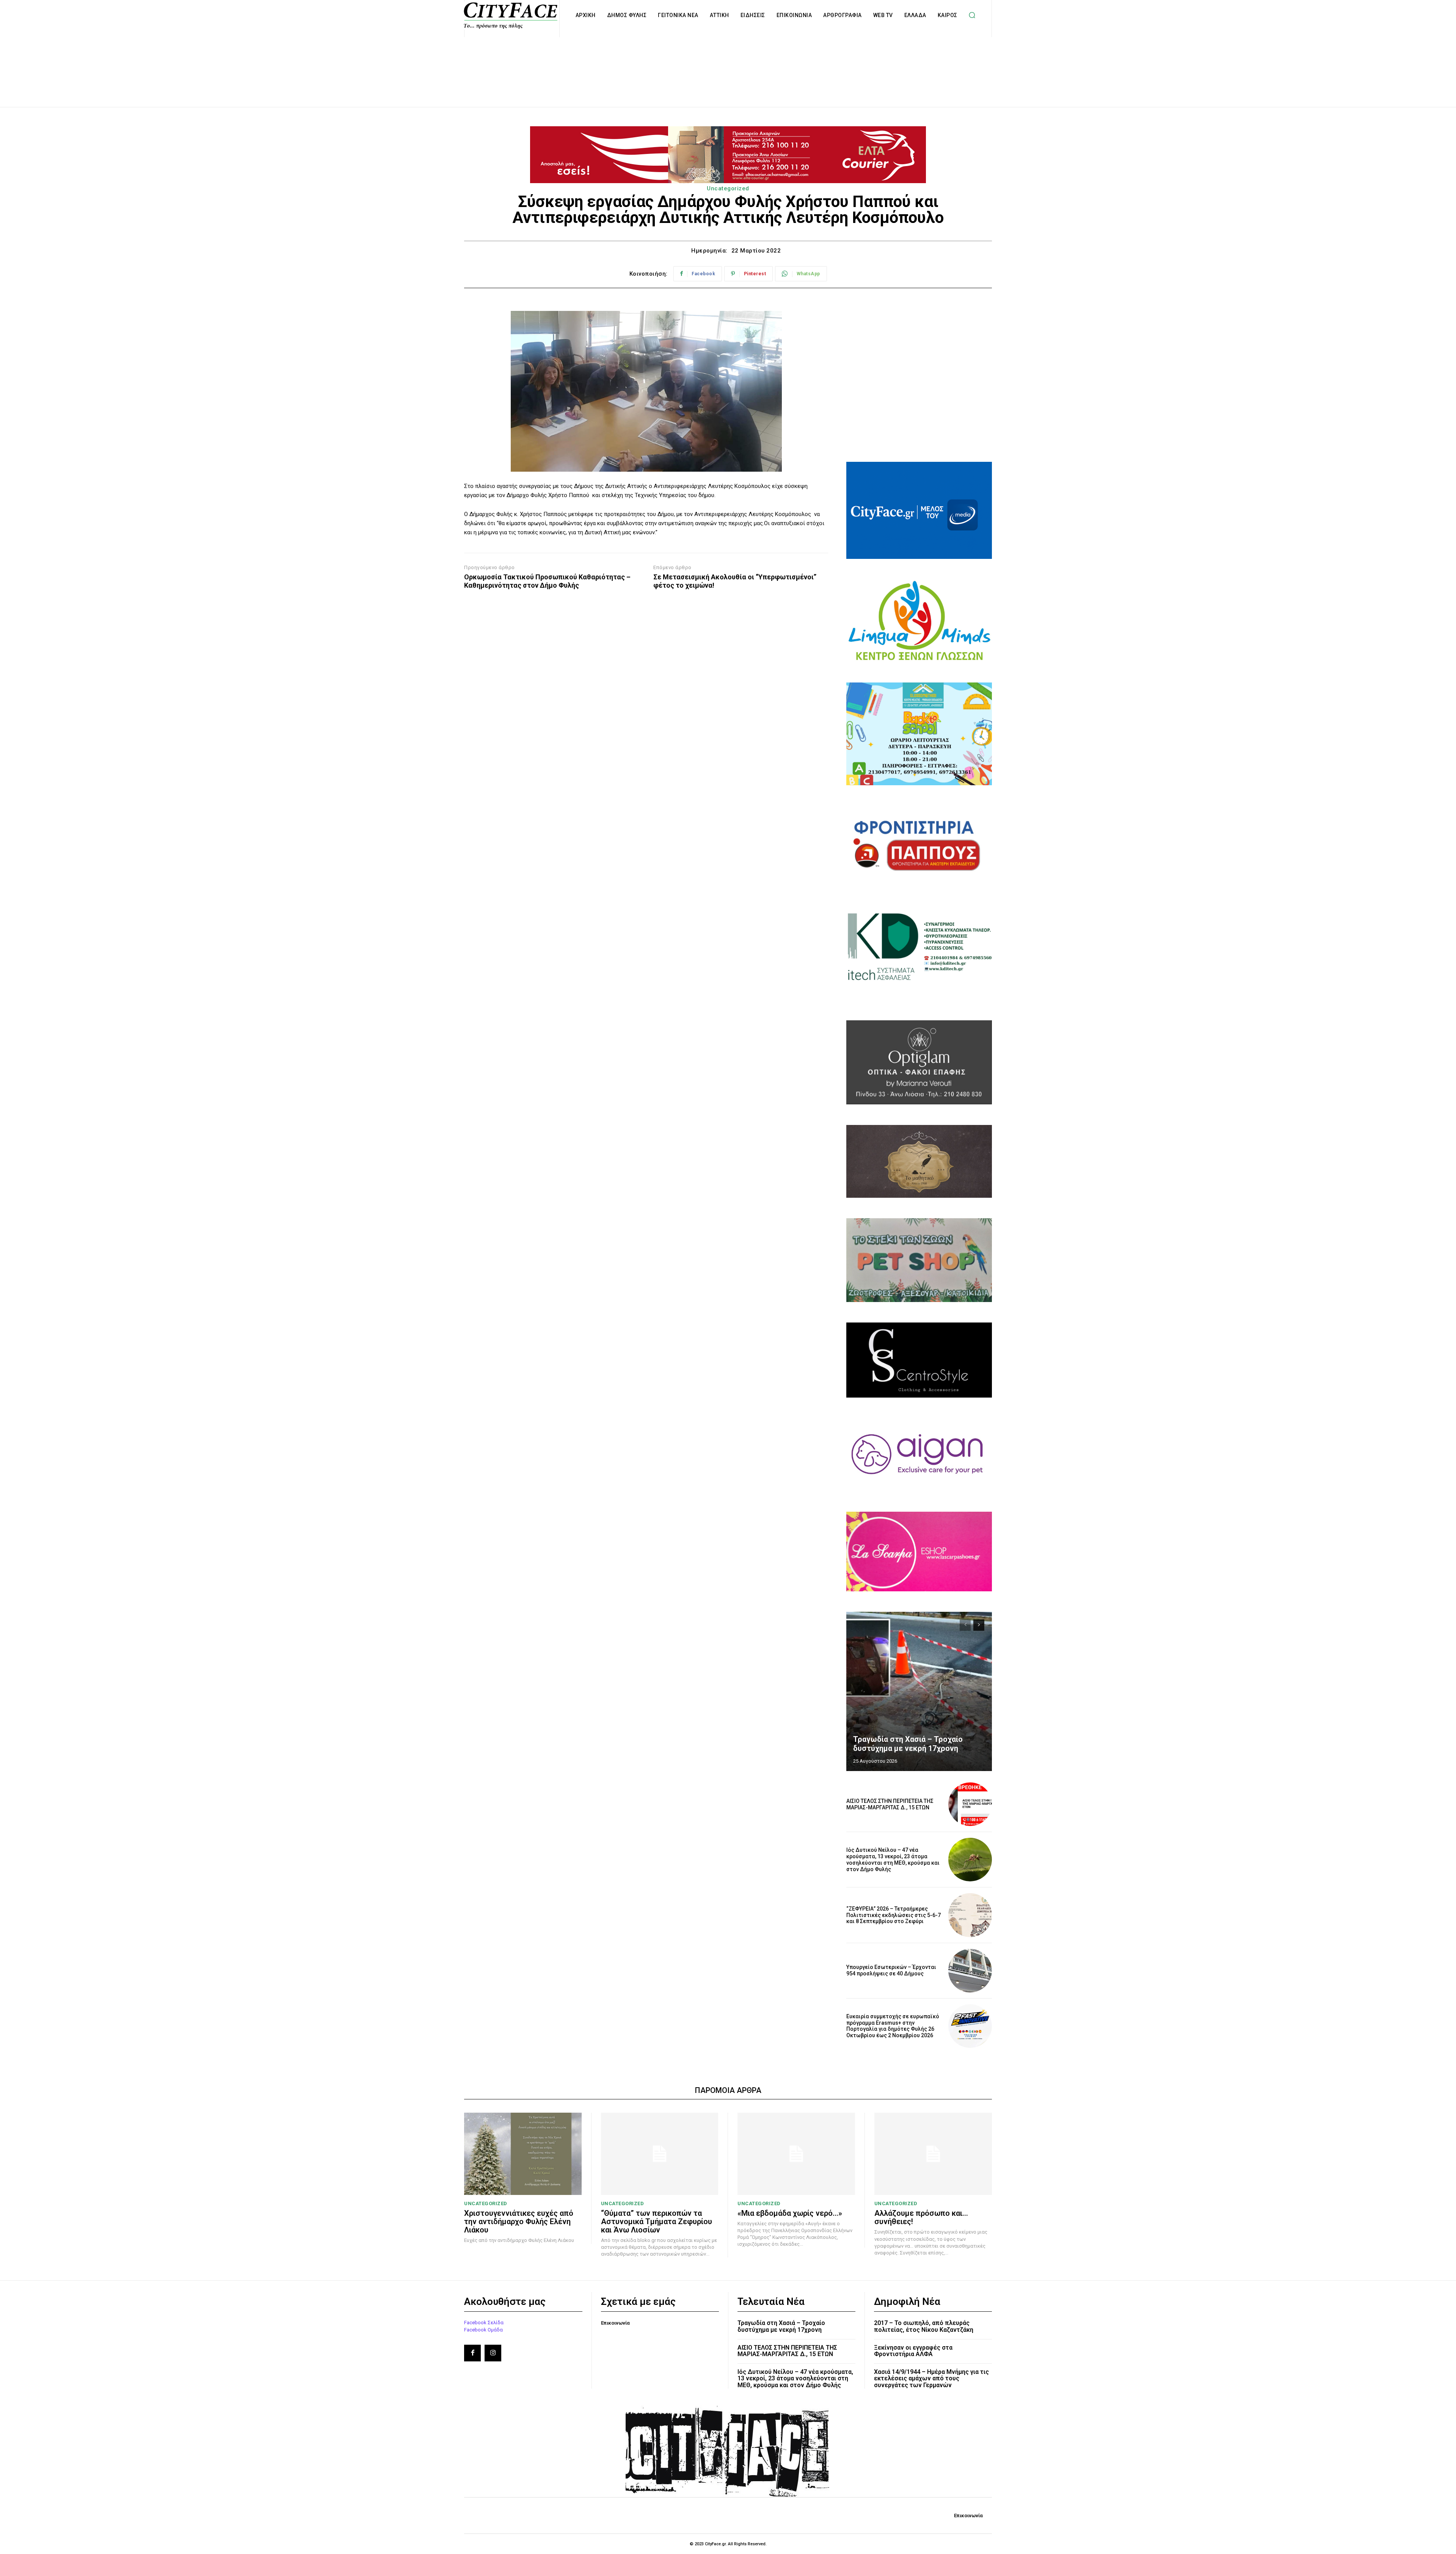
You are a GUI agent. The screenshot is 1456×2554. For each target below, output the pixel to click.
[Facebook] (472, 2353)
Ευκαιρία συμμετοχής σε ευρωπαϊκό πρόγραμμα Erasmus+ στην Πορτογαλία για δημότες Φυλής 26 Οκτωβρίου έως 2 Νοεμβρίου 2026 (893, 2026)
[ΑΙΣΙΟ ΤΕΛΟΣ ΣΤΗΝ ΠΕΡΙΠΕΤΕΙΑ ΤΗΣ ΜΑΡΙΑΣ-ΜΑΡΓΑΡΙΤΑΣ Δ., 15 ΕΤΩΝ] (970, 1804)
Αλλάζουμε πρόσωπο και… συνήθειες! (921, 2217)
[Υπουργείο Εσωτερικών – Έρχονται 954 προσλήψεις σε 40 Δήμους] (970, 1971)
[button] (972, 15)
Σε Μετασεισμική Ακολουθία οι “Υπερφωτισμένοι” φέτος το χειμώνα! (735, 581)
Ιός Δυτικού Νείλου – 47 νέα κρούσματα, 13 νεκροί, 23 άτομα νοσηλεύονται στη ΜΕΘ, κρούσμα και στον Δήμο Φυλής (893, 1859)
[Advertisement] (728, 64)
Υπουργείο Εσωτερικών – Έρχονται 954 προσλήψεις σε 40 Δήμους (891, 1970)
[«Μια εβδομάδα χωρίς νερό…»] (796, 2154)
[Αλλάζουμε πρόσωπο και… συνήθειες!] (933, 2154)
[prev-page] (965, 1625)
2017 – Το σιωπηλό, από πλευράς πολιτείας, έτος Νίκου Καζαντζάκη (924, 2326)
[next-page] (979, 1625)
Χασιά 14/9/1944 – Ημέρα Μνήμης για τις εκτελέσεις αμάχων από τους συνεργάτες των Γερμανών (931, 2378)
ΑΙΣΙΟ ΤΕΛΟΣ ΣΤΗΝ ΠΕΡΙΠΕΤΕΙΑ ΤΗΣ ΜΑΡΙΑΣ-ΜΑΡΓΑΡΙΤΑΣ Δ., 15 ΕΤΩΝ (890, 1804)
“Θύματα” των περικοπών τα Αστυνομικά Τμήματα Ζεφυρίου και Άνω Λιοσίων (657, 2221)
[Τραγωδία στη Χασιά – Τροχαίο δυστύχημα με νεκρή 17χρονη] (919, 1691)
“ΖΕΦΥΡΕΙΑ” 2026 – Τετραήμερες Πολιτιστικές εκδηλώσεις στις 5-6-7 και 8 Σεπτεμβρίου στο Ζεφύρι (894, 1915)
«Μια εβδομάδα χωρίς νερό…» (790, 2213)
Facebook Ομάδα (483, 2330)
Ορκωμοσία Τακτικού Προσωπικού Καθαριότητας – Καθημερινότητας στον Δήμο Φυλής (547, 581)
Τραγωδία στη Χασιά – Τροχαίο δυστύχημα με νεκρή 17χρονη (908, 1744)
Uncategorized (728, 188)
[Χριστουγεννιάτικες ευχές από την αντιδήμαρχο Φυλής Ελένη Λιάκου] (523, 2154)
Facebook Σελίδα (484, 2323)
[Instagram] (493, 2353)
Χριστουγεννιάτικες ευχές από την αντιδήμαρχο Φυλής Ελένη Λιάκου (519, 2221)
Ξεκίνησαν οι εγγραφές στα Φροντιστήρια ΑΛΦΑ (913, 2351)
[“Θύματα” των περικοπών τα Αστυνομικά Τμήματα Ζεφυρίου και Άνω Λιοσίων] (660, 2154)
